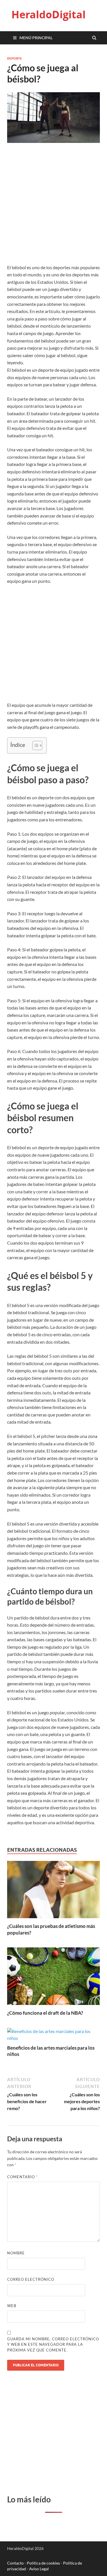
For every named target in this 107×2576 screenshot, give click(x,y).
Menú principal (36, 38)
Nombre (16, 2253)
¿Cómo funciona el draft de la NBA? (45, 2013)
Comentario (22, 2177)
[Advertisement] (53, 208)
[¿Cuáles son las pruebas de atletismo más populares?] (53, 1919)
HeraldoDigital (49, 14)
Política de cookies (43, 2563)
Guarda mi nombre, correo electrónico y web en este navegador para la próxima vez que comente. (53, 2344)
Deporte (15, 58)
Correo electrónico (31, 2279)
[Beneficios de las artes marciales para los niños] (53, 2038)
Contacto (15, 2563)
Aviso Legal (39, 2569)
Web (12, 2306)
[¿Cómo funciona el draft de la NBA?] (53, 2006)
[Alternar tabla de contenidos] (34, 745)
